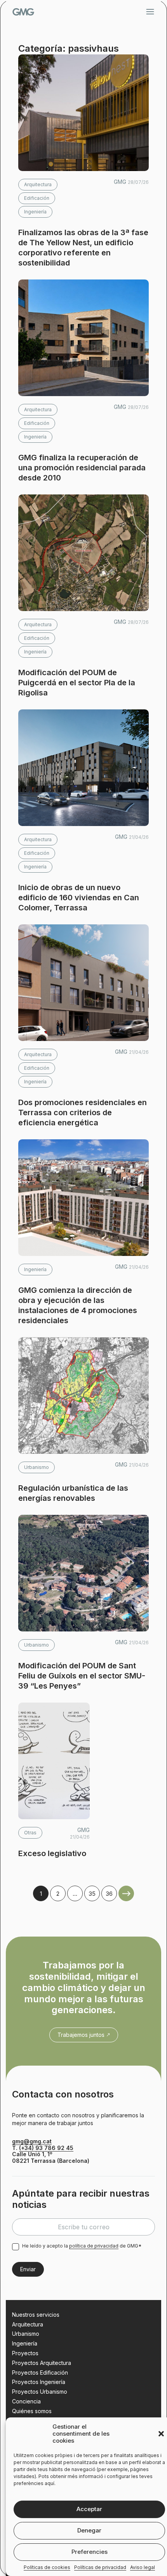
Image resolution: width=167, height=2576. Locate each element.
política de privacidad (94, 2246)
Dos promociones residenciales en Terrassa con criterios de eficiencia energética (83, 1112)
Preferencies (90, 2552)
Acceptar (89, 2509)
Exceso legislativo (52, 1853)
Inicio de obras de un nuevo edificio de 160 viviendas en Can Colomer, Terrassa (79, 898)
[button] (161, 2434)
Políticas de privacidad (100, 2567)
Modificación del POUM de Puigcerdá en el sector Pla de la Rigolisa (77, 683)
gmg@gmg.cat (32, 2141)
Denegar (89, 2530)
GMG (23, 12)
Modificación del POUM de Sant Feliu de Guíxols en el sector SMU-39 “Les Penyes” (82, 1676)
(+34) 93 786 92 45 (46, 2148)
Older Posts (126, 1893)
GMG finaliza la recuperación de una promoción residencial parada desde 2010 (82, 468)
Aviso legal (143, 2567)
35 (92, 1894)
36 (109, 1894)
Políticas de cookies (47, 2567)
